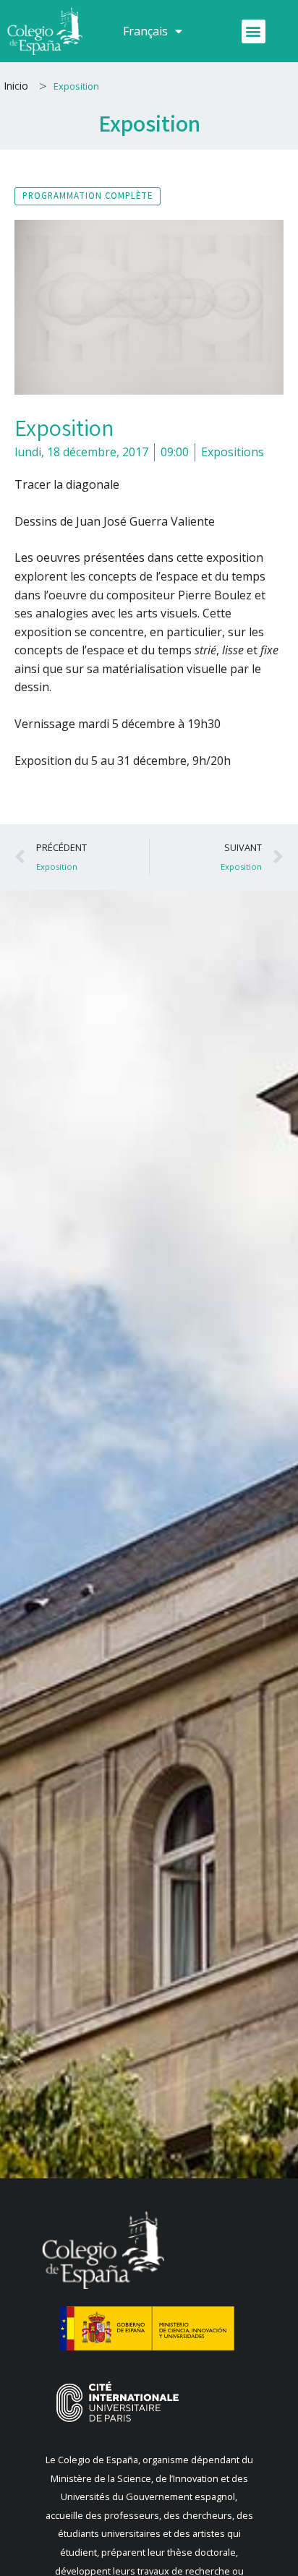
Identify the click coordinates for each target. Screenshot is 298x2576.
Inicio (16, 86)
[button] (254, 31)
